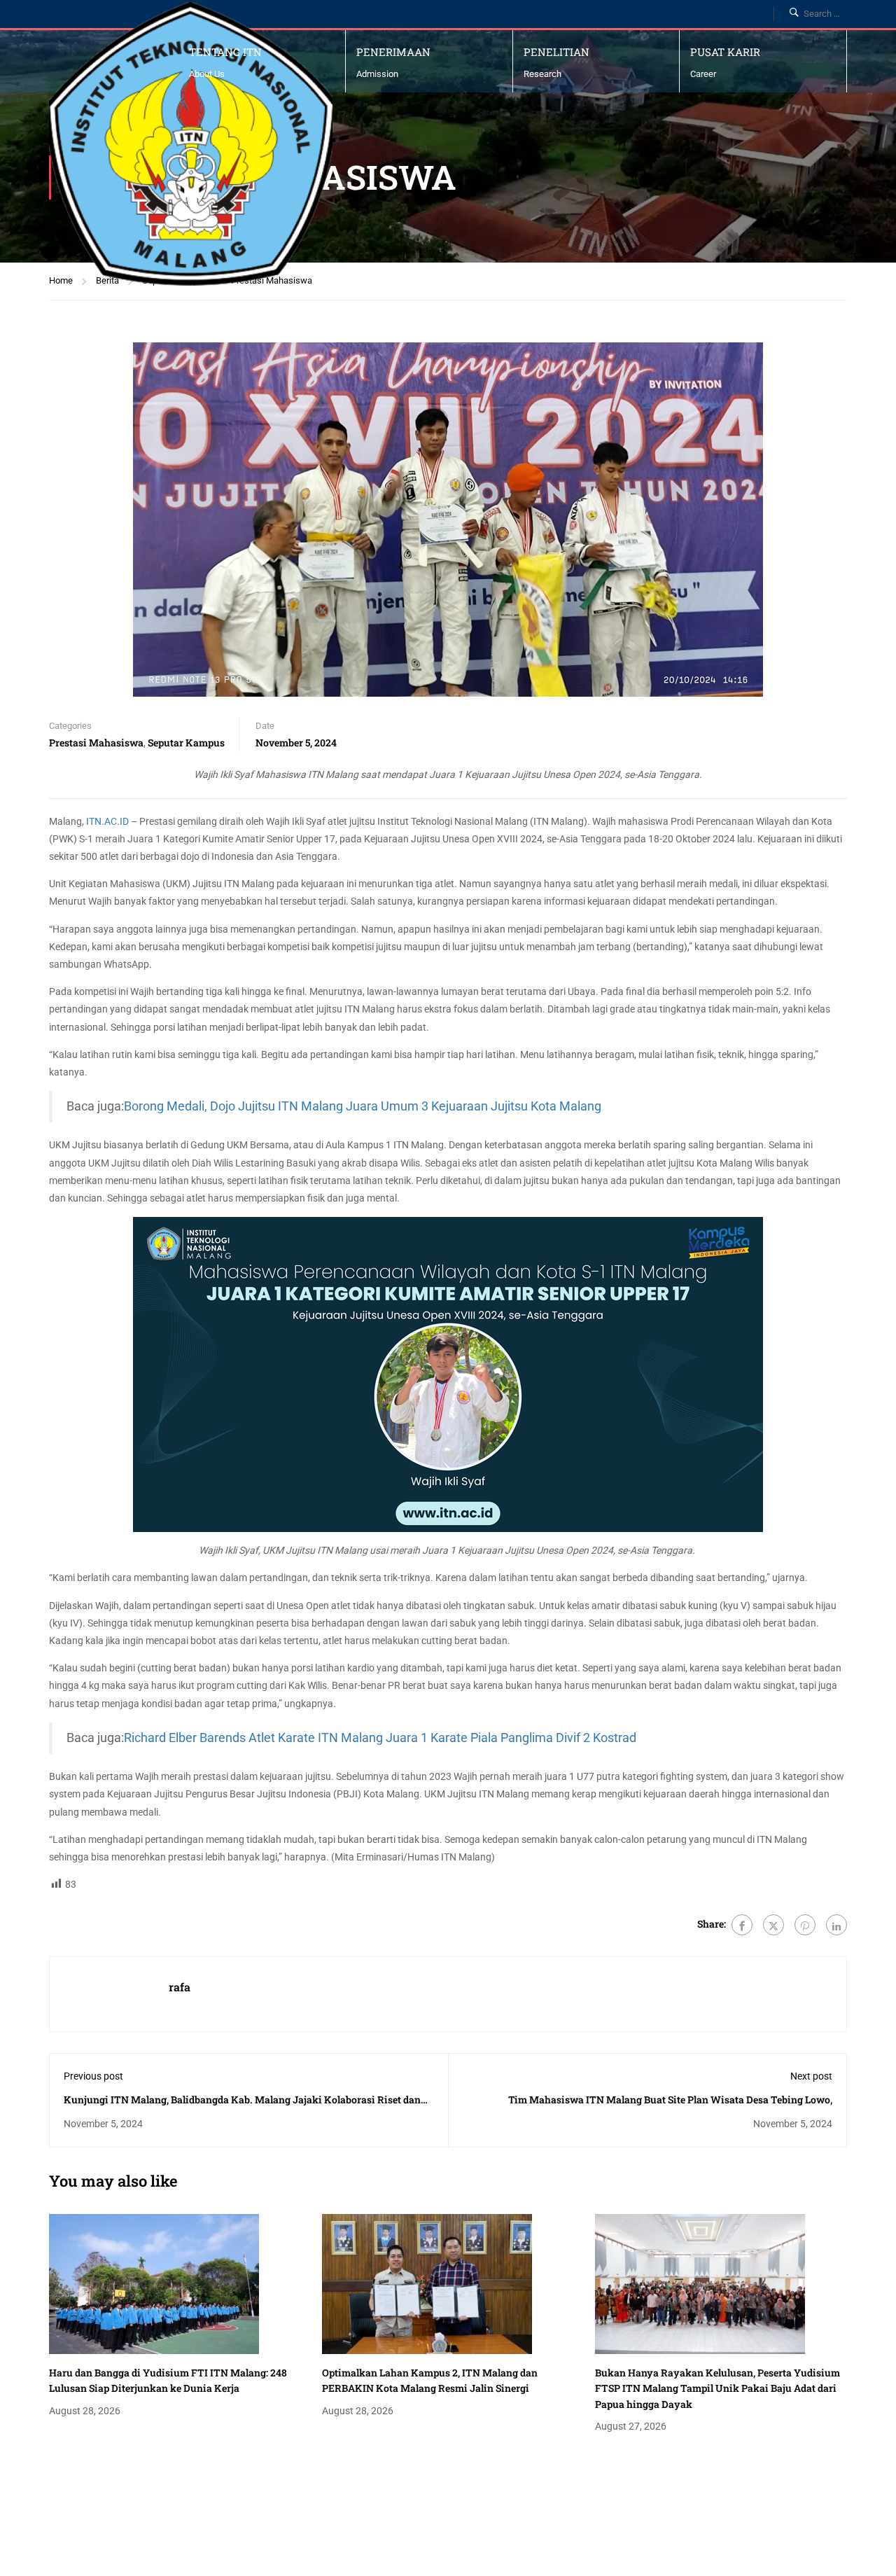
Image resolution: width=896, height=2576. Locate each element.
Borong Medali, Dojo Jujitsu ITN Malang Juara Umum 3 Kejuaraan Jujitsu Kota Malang (363, 1106)
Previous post (93, 2076)
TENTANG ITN (225, 52)
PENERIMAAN (393, 52)
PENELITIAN (556, 52)
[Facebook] (742, 1925)
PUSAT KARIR (725, 52)
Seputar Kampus (186, 743)
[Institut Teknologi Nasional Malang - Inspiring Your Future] (191, 144)
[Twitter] (773, 1925)
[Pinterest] (805, 1925)
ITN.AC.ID (107, 821)
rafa (180, 1987)
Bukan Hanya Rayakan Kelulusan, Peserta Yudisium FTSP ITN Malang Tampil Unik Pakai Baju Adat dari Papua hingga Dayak (717, 2388)
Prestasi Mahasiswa (96, 743)
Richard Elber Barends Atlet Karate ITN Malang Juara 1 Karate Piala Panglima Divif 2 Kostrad (380, 1738)
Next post (811, 2076)
